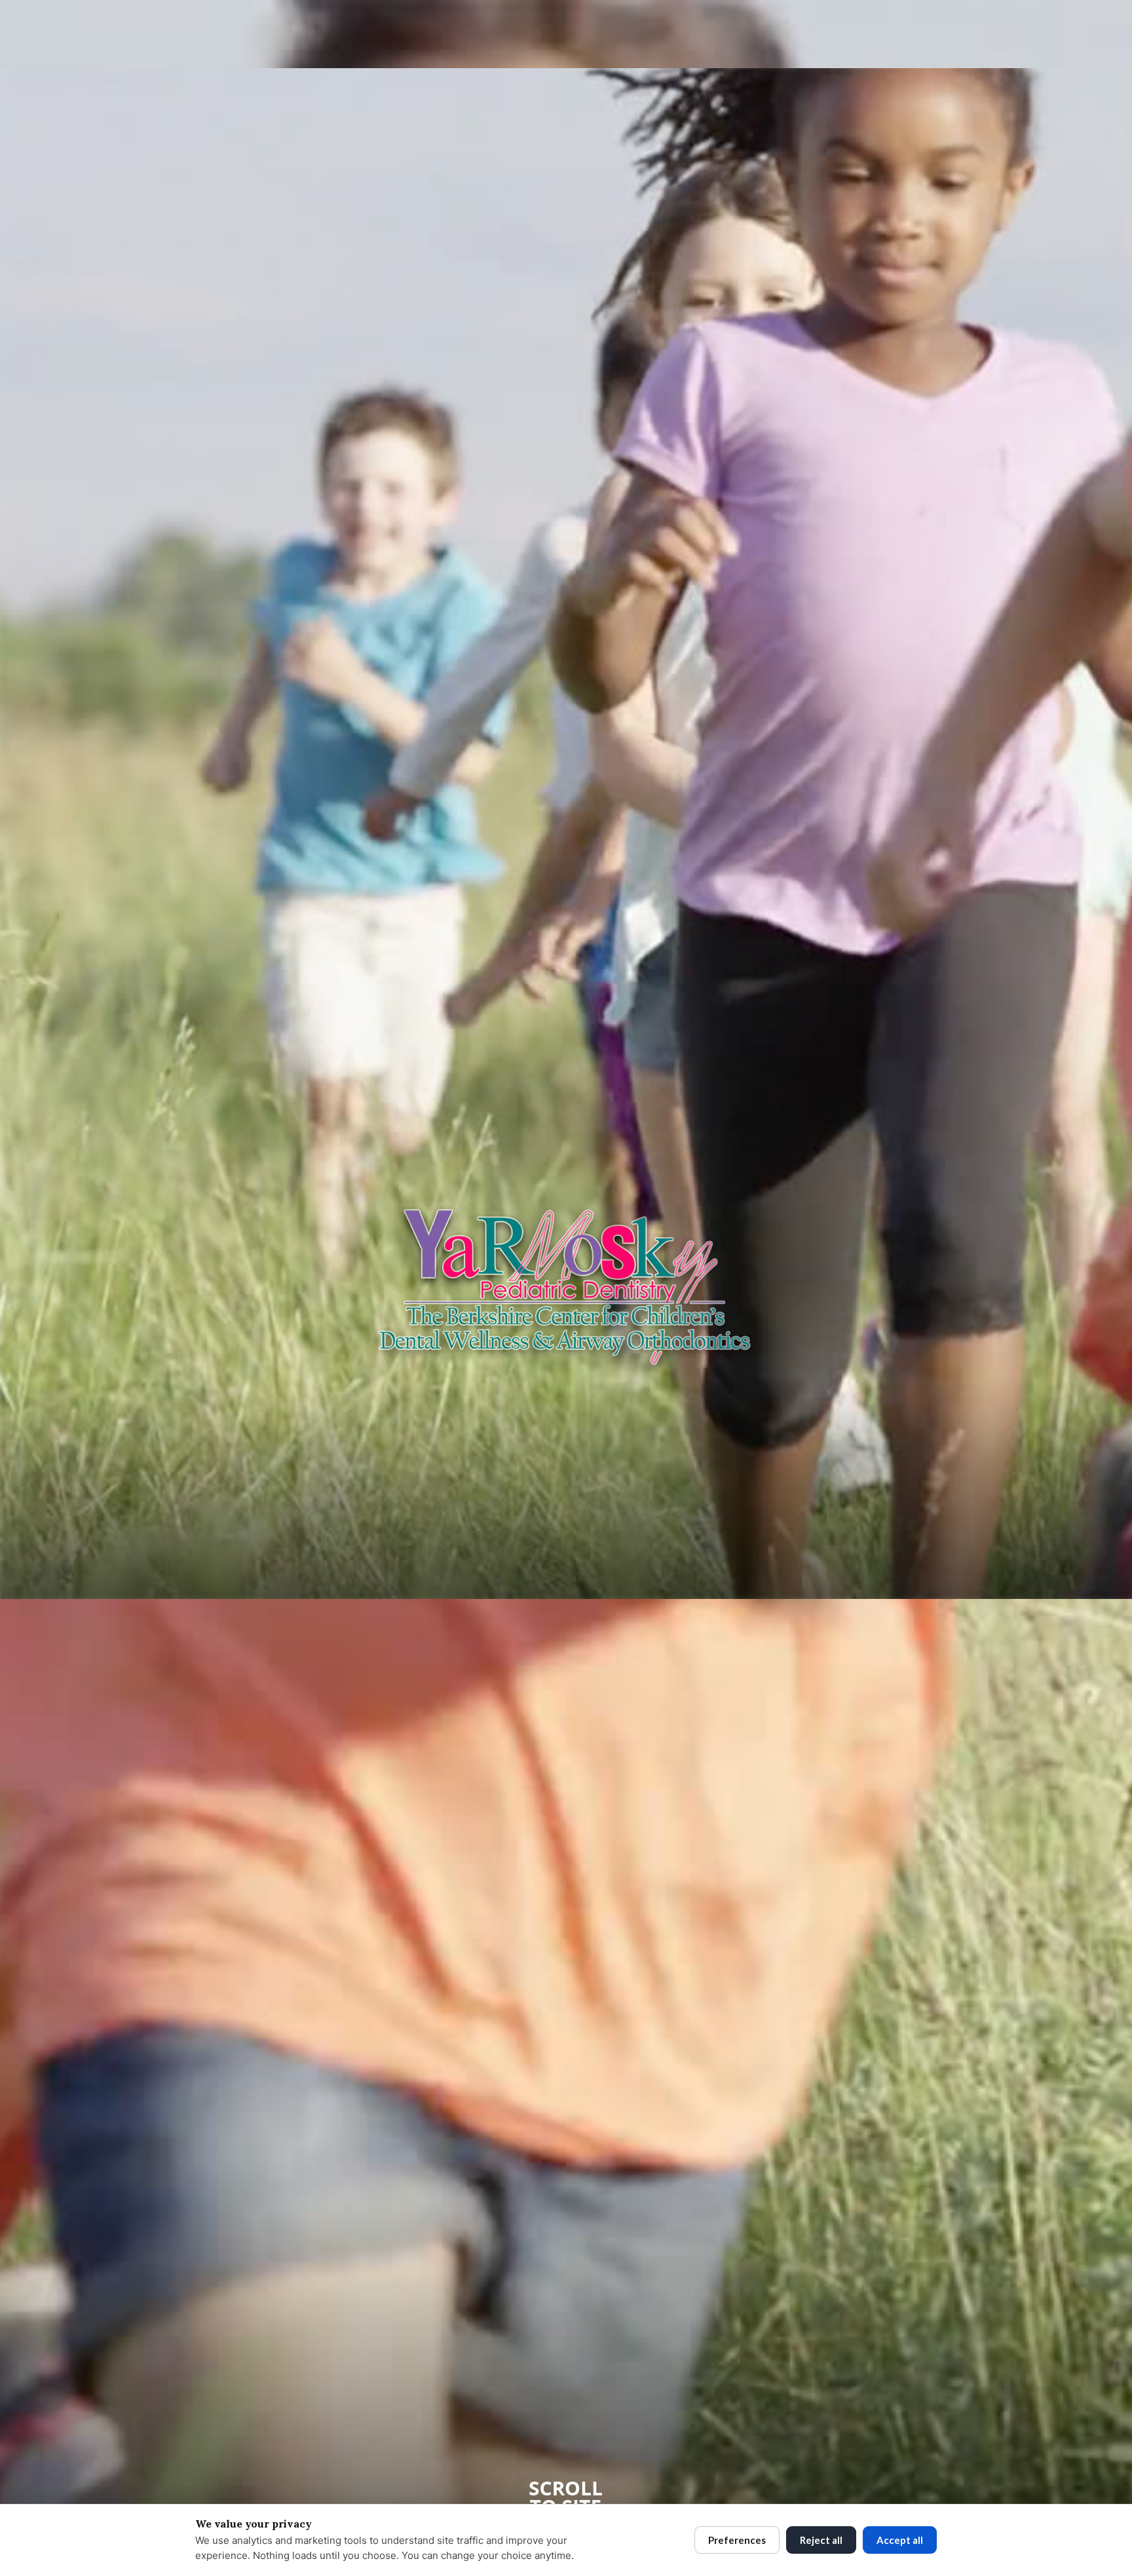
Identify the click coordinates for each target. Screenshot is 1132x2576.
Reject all (821, 2540)
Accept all (900, 2540)
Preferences (737, 2540)
